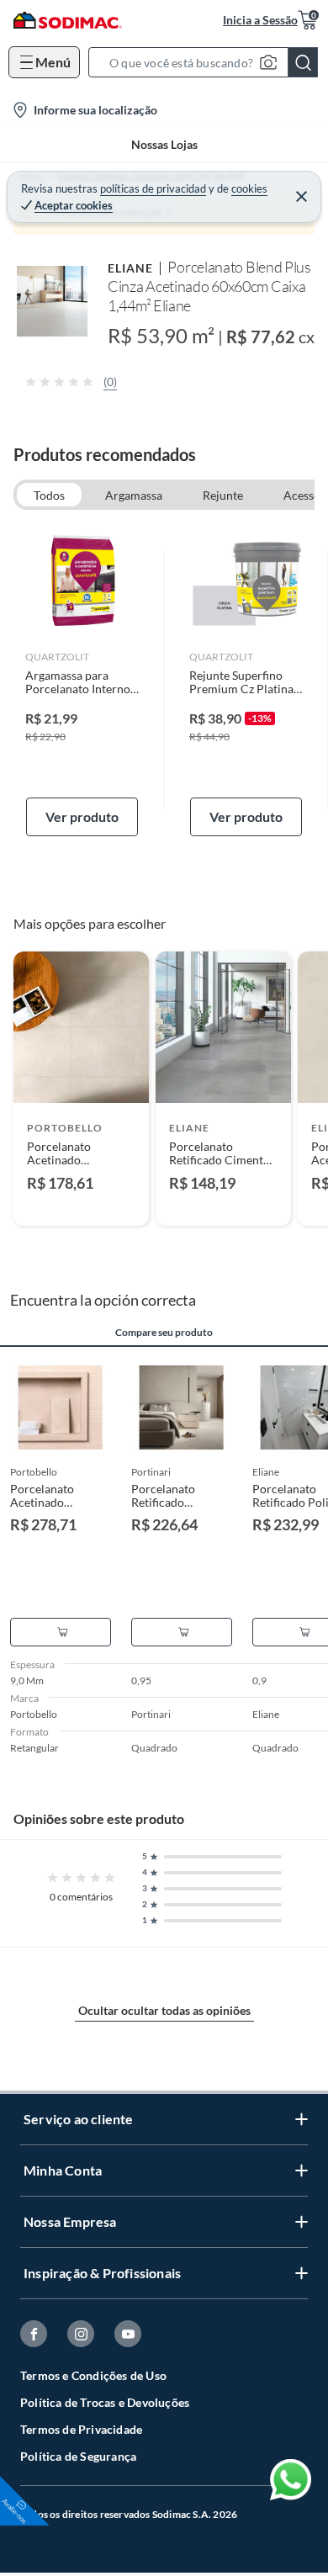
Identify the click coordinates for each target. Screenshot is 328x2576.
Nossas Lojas (164, 144)
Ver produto (82, 816)
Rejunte (223, 495)
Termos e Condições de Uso (93, 2375)
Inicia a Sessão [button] (260, 20)
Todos (49, 495)
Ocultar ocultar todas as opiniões (164, 2010)
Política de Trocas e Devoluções (105, 2402)
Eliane (130, 268)
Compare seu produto (164, 1333)
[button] (208, 62)
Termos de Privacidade (81, 2429)
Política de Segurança (78, 2456)
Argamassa (134, 495)
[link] (82, 680)
